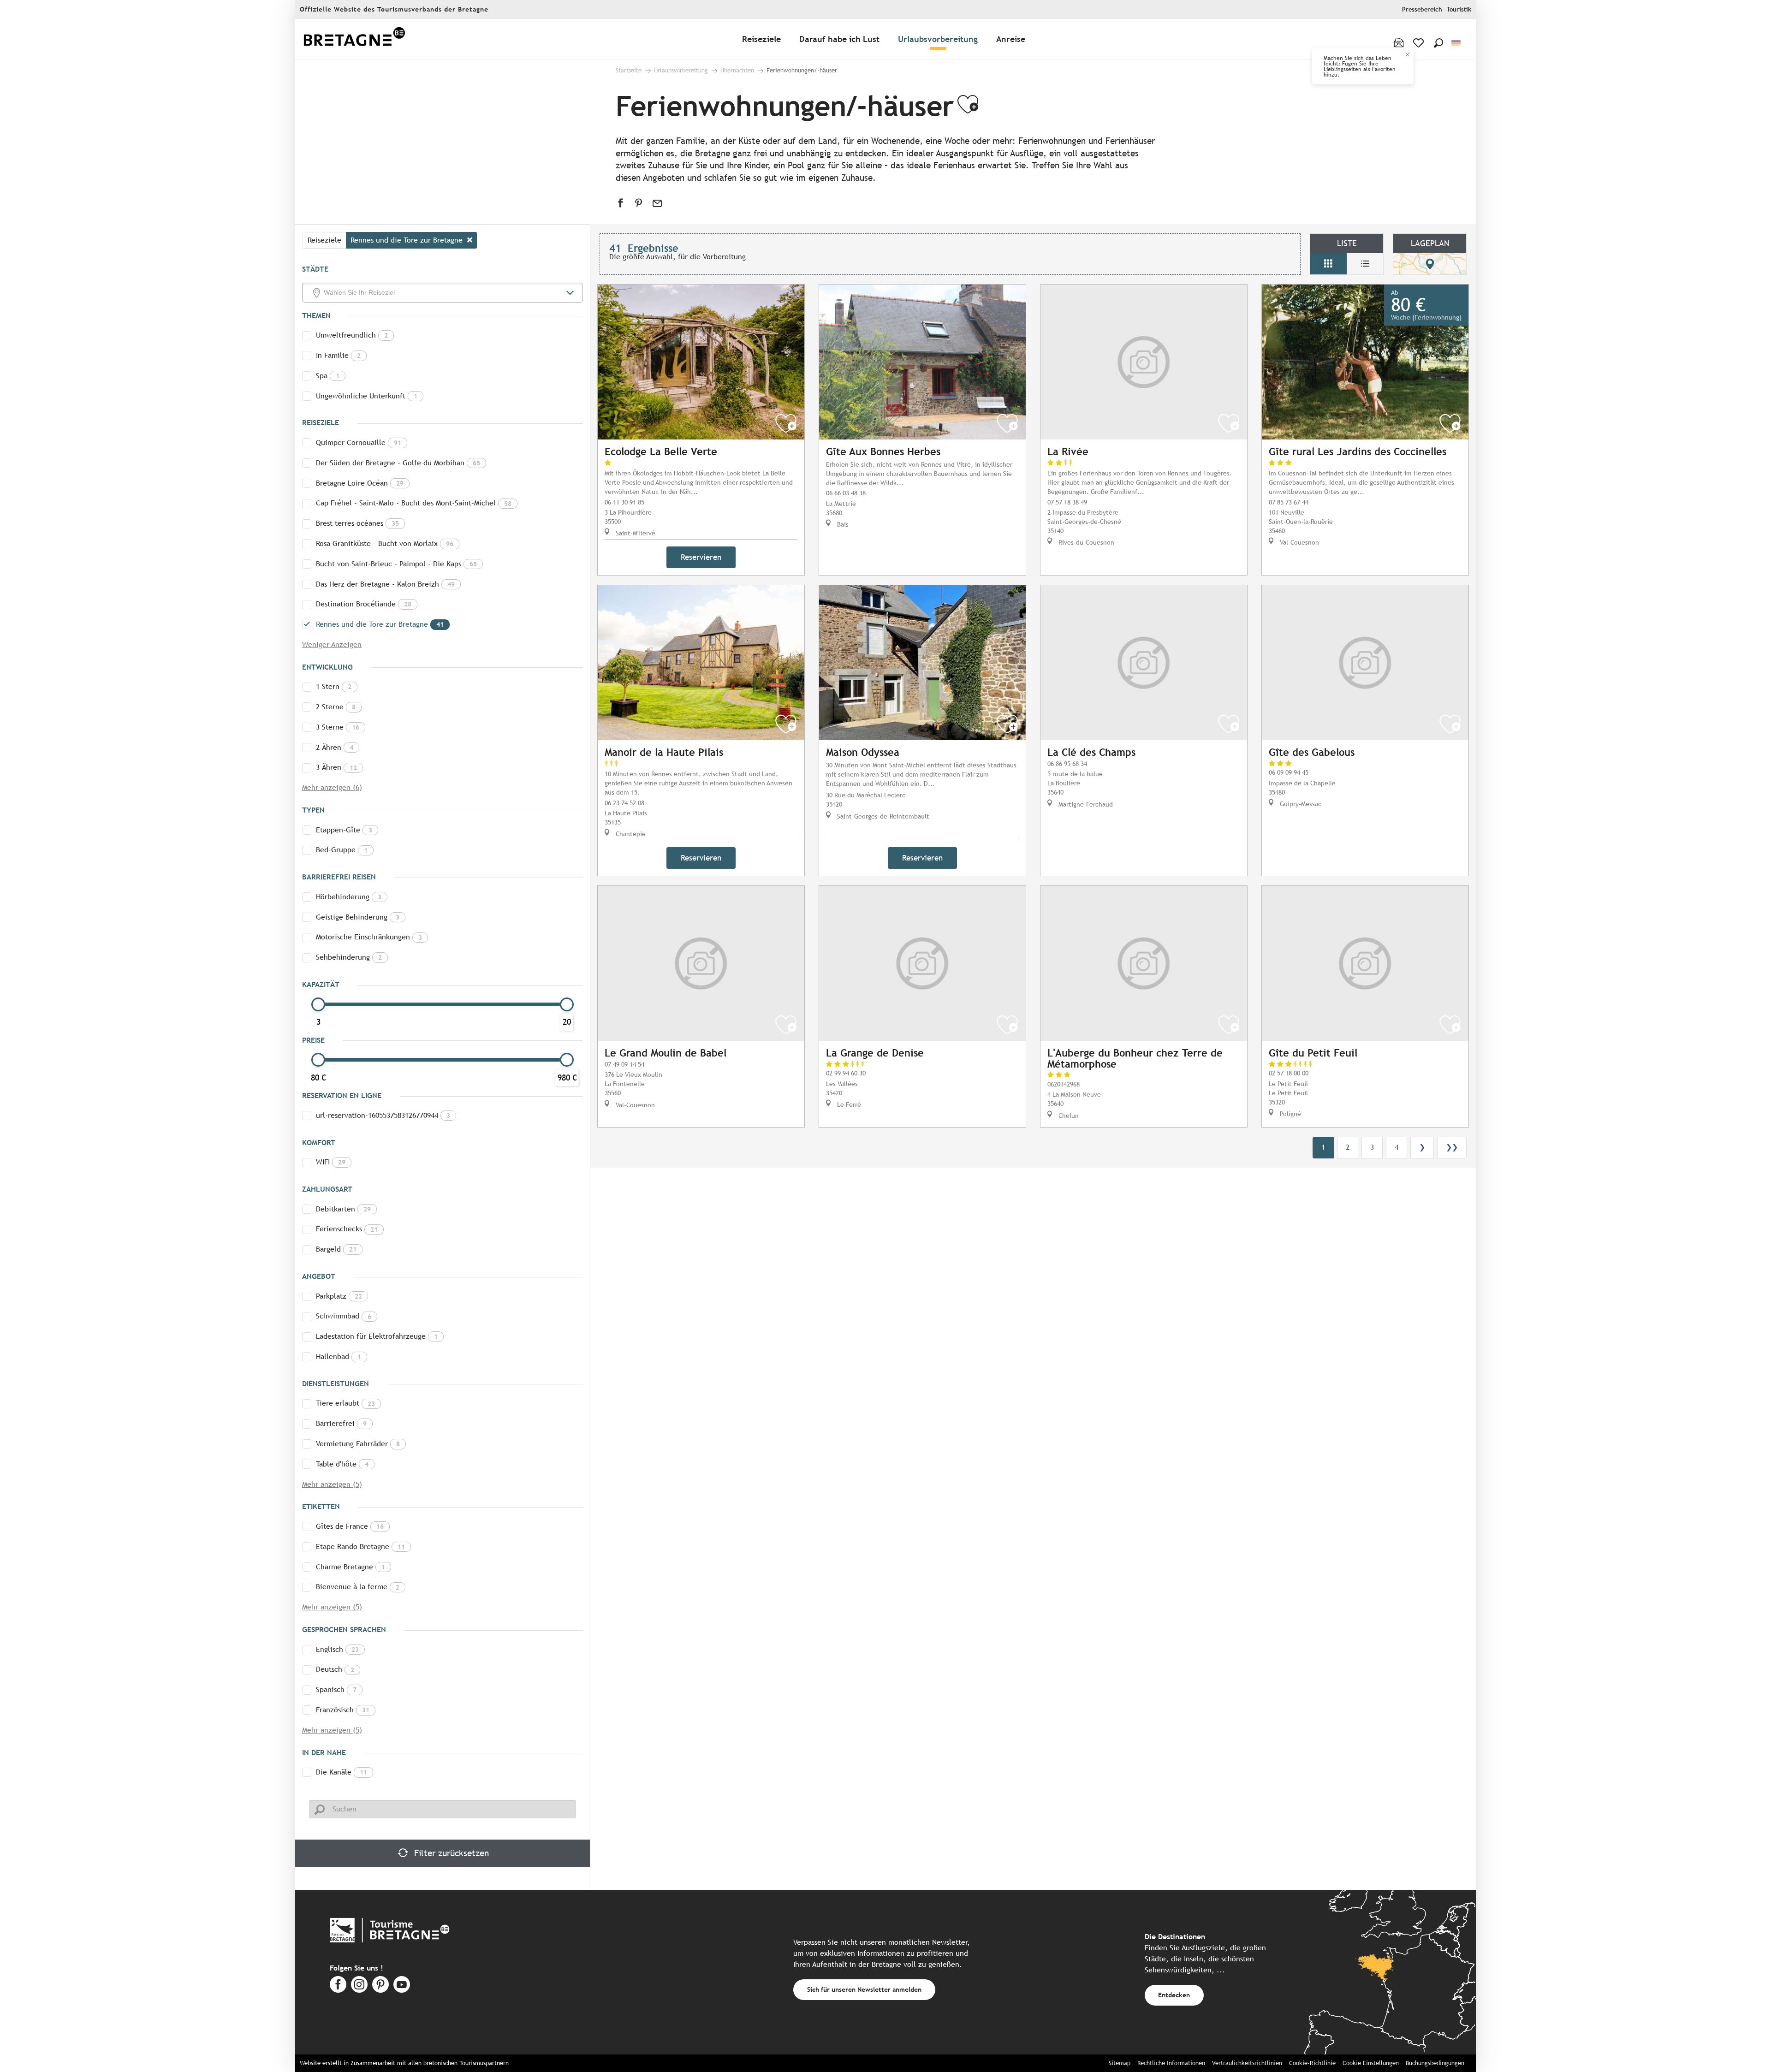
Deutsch (335, 1669)
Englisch (337, 1649)
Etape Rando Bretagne (360, 1547)
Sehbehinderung (349, 957)
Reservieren (701, 557)
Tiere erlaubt (345, 1403)
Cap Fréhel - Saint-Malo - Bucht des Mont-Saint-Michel (414, 503)
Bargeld (336, 1249)
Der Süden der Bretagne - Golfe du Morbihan (398, 463)
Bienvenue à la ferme (358, 1587)
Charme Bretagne (351, 1567)
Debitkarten (343, 1209)
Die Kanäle (342, 1772)
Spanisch (336, 1689)
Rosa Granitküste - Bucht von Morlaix (385, 543)
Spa (328, 376)
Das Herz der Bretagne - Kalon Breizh (385, 584)
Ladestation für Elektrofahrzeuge (377, 1336)
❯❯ (1452, 1147)
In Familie (338, 355)
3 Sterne (338, 727)
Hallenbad (339, 1357)
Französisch (343, 1710)
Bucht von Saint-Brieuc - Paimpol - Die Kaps (396, 564)
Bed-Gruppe (342, 850)
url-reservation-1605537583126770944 (383, 1115)
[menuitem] (354, 39)
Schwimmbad (344, 1316)
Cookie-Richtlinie (1312, 2063)
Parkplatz (339, 1296)
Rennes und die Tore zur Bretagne (380, 624)
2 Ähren (335, 747)
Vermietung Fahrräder (358, 1444)
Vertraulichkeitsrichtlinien (1247, 2063)
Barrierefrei (341, 1423)
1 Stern (334, 686)
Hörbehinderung (349, 897)
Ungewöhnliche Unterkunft (367, 396)
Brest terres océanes (357, 523)
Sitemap (1120, 2063)
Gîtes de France (350, 1526)
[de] (1457, 43)
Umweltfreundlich (352, 335)
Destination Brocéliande (364, 604)
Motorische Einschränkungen (369, 937)
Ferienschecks (347, 1229)
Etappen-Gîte (344, 830)
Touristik (1459, 9)
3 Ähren (336, 767)
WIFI (331, 1162)
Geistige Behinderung (358, 917)
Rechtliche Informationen (1171, 2063)
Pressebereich (1422, 9)
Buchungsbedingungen (1435, 2063)
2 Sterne (336, 707)
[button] (1438, 43)
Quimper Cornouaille (359, 442)
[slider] (318, 1004)
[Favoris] (1419, 43)
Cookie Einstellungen (1371, 2063)
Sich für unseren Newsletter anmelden (864, 1989)
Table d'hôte (342, 1464)
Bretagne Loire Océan (360, 483)
